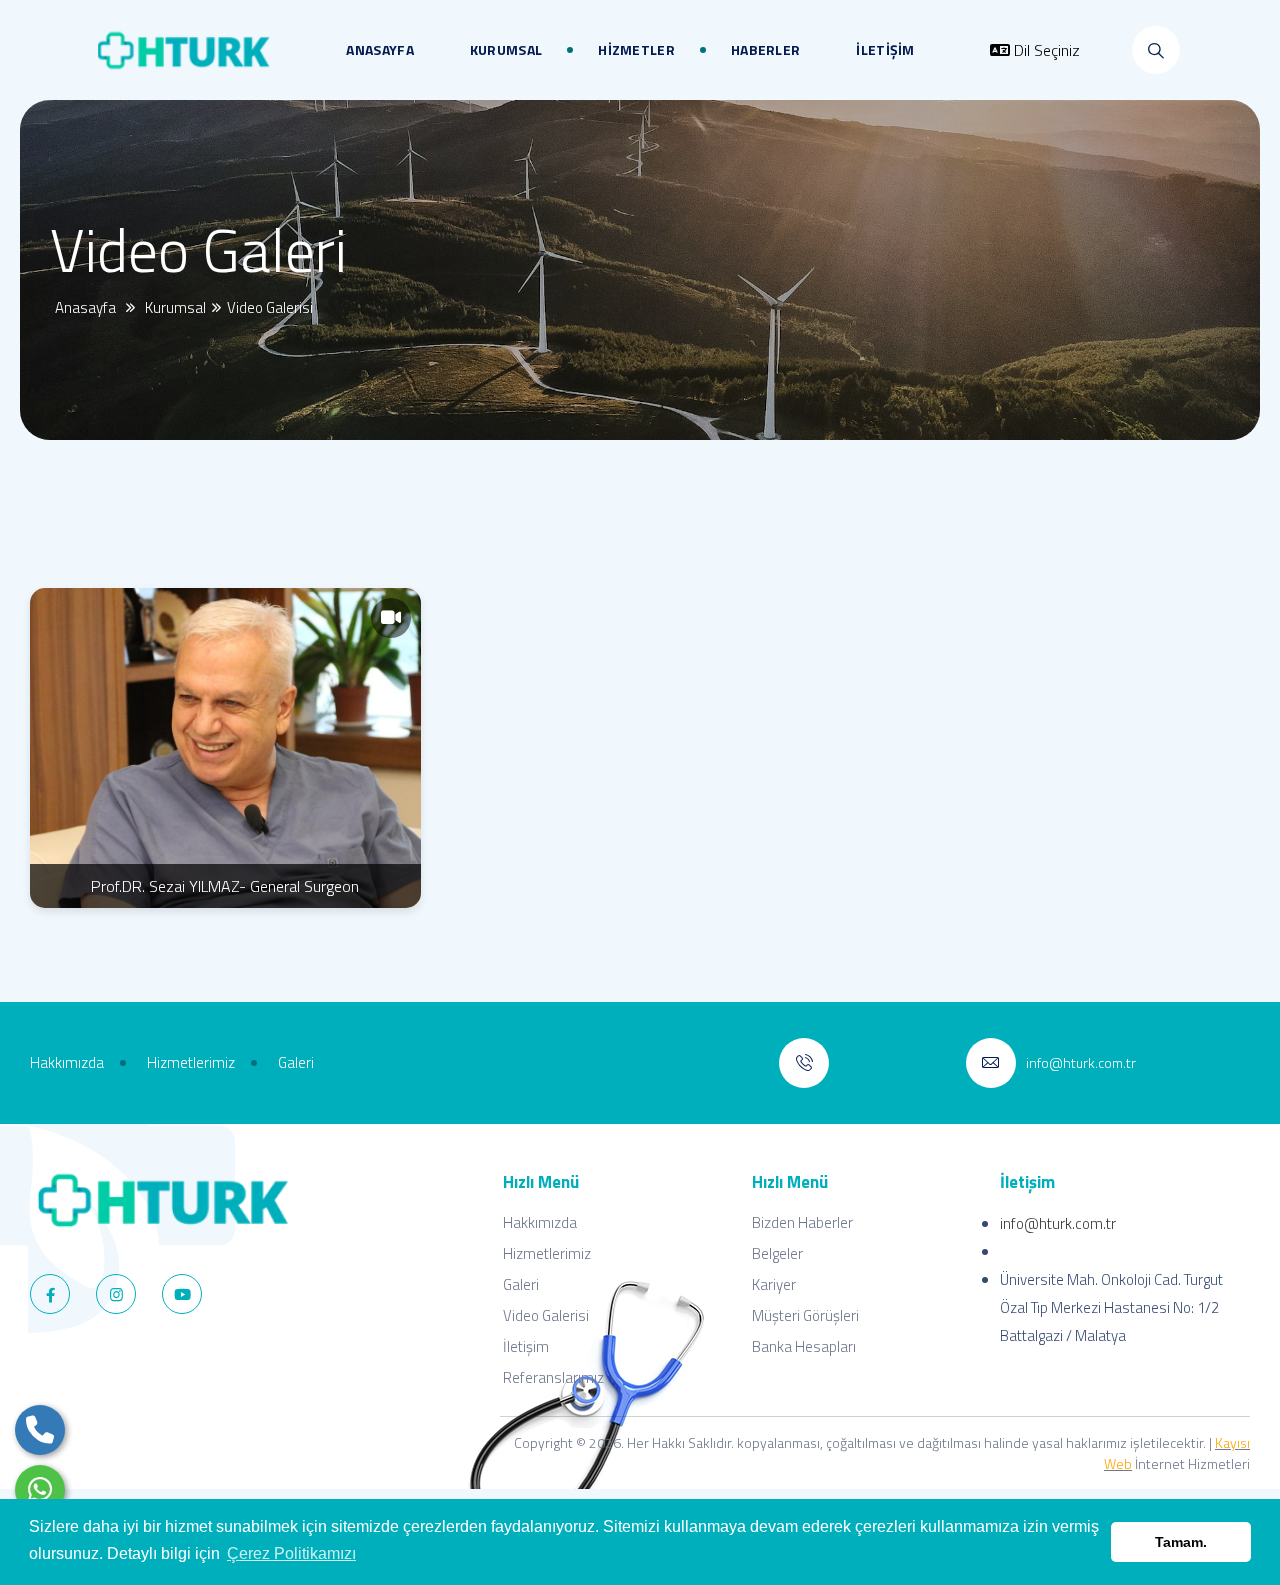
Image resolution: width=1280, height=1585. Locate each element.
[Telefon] (40, 1430)
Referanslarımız (553, 1377)
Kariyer (774, 1284)
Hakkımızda (540, 1222)
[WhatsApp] (40, 1490)
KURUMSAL (506, 49)
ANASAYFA (379, 49)
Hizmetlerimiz (547, 1253)
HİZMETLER (636, 49)
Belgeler (777, 1253)
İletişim (526, 1346)
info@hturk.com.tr (1058, 1223)
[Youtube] (182, 1294)
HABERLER (765, 49)
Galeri (521, 1284)
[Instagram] (116, 1294)
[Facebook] (50, 1294)
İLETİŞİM (885, 49)
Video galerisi (273, 307)
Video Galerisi (546, 1315)
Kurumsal (177, 307)
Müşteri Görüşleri (805, 1315)
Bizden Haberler (802, 1222)
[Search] (1156, 50)
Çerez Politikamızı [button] (291, 1553)
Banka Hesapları (804, 1346)
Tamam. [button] (1181, 1542)
